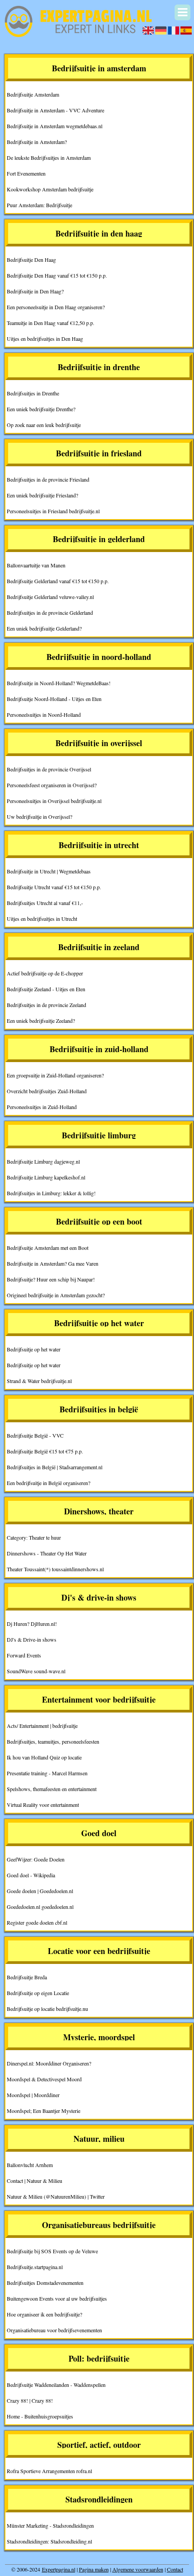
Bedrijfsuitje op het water (34, 1349)
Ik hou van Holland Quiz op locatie (44, 1757)
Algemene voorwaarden (138, 2569)
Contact (175, 2569)
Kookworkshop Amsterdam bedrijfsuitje (50, 189)
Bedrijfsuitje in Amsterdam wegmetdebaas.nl (55, 126)
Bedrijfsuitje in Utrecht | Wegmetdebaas (49, 871)
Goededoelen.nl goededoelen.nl (40, 1907)
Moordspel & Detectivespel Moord (44, 2079)
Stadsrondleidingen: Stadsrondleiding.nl (49, 2541)
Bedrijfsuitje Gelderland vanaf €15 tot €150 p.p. (58, 581)
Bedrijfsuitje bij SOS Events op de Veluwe (52, 2251)
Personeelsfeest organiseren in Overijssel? (52, 785)
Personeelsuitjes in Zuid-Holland (42, 1107)
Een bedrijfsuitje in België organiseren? (48, 1483)
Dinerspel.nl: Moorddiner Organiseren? (49, 2063)
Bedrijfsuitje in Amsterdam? (37, 142)
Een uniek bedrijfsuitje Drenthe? (41, 409)
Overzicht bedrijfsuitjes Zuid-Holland (47, 1091)
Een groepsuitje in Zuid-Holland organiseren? (55, 1075)
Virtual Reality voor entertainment (43, 1805)
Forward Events (24, 1655)
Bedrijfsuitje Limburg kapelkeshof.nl (46, 1177)
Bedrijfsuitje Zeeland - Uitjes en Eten (46, 989)
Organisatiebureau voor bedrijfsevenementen (54, 2330)
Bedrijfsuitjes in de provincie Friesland (48, 479)
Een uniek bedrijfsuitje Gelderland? (44, 628)
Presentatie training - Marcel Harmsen (47, 1773)
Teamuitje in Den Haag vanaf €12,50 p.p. (51, 323)
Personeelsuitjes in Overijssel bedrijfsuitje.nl (54, 801)
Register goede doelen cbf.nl (37, 1922)
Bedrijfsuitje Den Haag (31, 260)
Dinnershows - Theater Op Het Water (47, 1553)
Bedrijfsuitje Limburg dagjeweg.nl (43, 1161)
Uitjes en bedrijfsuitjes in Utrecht (42, 919)
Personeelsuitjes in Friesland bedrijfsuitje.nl (53, 511)
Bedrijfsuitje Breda (27, 1977)
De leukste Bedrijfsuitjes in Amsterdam (49, 158)
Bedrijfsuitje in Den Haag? (35, 291)
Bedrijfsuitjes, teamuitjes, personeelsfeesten (53, 1741)
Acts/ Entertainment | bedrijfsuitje (42, 1726)
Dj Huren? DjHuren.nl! (32, 1624)
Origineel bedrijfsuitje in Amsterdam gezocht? (56, 1295)
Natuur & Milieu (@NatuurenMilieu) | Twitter (56, 2196)
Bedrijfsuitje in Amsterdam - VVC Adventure (55, 110)
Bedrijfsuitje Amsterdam (33, 94)
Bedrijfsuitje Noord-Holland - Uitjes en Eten (54, 699)
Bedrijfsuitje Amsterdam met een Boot (48, 1248)
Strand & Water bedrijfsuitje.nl (39, 1381)
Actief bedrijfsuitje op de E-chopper (45, 973)
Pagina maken (94, 2569)
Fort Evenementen (26, 173)
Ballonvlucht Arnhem (30, 2165)
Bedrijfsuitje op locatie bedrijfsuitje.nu (47, 2009)
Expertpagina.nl (59, 2569)
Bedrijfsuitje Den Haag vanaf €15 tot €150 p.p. (57, 275)
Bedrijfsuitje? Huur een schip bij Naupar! (51, 1279)
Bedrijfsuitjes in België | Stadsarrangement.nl (55, 1467)
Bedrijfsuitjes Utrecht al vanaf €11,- (45, 903)
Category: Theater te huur (34, 1537)
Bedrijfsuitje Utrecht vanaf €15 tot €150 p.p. (54, 887)
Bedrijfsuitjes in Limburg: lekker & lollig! (51, 1193)
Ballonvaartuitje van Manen (36, 565)
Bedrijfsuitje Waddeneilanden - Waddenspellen (56, 2385)
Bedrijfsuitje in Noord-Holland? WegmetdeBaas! (59, 683)
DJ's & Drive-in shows (32, 1639)
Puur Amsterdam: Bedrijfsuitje (39, 205)
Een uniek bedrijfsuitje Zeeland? (41, 1021)
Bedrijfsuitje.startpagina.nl (35, 2267)
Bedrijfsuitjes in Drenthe (33, 393)
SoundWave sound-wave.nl (36, 1671)
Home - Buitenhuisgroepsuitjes (40, 2416)
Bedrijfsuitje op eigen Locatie (38, 1993)
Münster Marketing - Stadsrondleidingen (50, 2525)
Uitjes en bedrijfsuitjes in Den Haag (45, 339)
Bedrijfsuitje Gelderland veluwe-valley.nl (50, 597)
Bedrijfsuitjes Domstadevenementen (45, 2283)
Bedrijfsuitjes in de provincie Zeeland (46, 1005)
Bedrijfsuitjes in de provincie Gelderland (50, 613)
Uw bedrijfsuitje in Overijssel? (39, 817)
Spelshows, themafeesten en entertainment (52, 1789)
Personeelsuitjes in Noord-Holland (44, 715)
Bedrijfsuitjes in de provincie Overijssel (49, 769)
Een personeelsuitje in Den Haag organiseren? (56, 307)
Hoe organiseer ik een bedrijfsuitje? (44, 2314)
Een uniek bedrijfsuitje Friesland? (42, 495)
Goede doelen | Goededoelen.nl (40, 1891)
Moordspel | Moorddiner (33, 2095)
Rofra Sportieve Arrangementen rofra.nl (49, 2471)
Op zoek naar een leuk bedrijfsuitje (44, 425)
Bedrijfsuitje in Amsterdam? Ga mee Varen (53, 1263)
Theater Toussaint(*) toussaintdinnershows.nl (55, 1569)
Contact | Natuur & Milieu (35, 2181)
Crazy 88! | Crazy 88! (30, 2400)
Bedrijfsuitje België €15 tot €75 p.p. (45, 1451)
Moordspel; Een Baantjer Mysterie (44, 2111)
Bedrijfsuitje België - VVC (35, 1435)
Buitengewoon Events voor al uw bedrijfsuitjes (57, 2298)
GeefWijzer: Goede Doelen (36, 1859)
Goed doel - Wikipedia (31, 1875)
